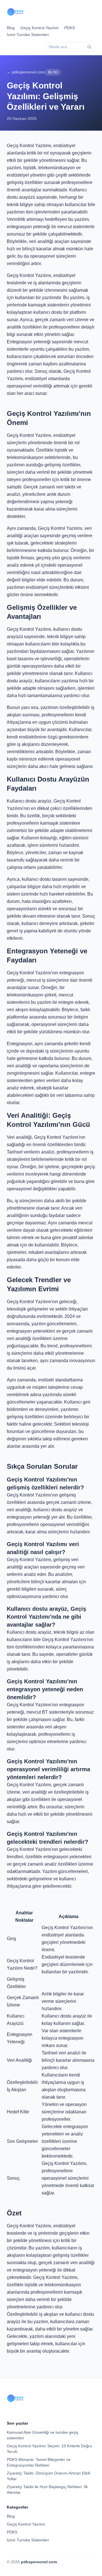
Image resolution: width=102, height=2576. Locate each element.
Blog (11, 28)
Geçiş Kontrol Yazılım (40, 28)
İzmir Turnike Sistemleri (28, 35)
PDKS (70, 28)
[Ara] (89, 47)
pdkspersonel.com (39, 2562)
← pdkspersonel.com (26, 72)
